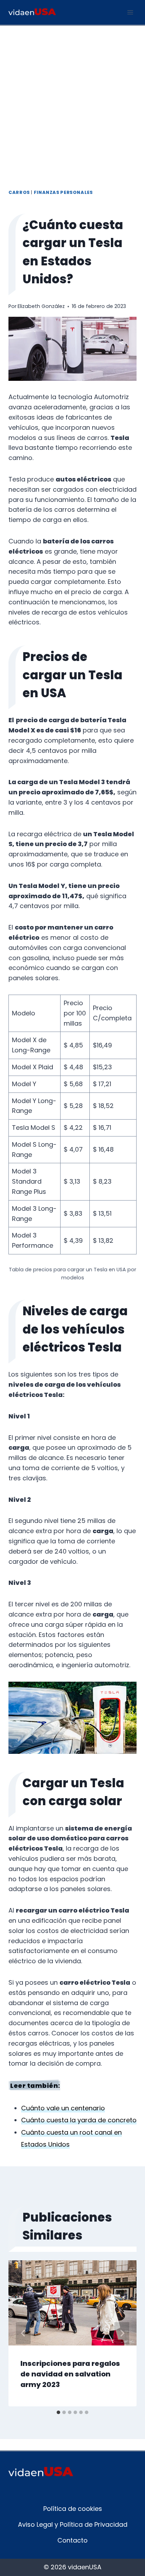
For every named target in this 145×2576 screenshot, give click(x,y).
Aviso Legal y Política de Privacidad (73, 2524)
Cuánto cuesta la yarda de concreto (79, 2120)
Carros (19, 192)
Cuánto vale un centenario (63, 2108)
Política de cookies (73, 2509)
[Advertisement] (72, 102)
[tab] (58, 2412)
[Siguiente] (122, 2333)
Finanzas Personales (63, 192)
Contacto (72, 2540)
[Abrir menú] (130, 12)
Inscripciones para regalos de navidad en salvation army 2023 (70, 2374)
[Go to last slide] (23, 2333)
